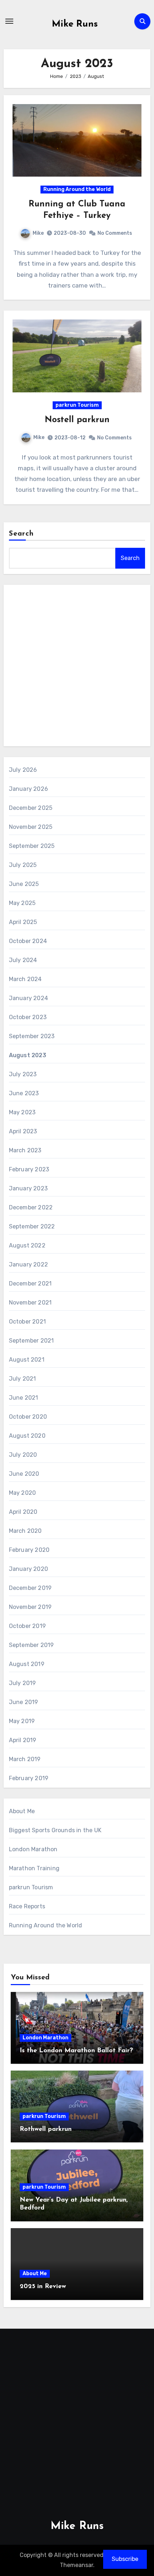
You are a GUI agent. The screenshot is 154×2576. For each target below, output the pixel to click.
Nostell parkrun (77, 420)
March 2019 (25, 1759)
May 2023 (22, 1112)
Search (21, 534)
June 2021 (24, 1398)
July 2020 (23, 1455)
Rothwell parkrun (46, 2129)
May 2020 (23, 1493)
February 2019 (29, 1778)
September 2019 (32, 1645)
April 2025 (23, 922)
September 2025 (32, 846)
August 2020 (27, 1436)
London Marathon (33, 1849)
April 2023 (23, 1131)
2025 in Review (43, 2287)
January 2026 (28, 789)
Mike (38, 233)
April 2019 (23, 1740)
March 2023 (25, 1150)
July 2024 (23, 960)
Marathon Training (34, 1868)
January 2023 (28, 1188)
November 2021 (30, 1303)
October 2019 (27, 1626)
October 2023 (28, 1017)
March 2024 (25, 979)
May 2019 (22, 1721)
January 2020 (28, 1569)
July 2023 (23, 1074)
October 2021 (27, 1322)
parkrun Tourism (77, 405)
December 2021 (30, 1284)
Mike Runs (75, 24)
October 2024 (28, 941)
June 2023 (24, 1093)
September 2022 (32, 1226)
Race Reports (27, 1906)
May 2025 (22, 903)
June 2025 (24, 884)
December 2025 (31, 808)
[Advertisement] (77, 667)
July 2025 (23, 865)
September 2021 (32, 1341)
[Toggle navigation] (9, 21)
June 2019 (24, 1702)
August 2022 (27, 1245)
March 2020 (25, 1531)
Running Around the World (77, 189)
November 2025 (31, 827)
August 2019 (27, 1664)
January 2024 (28, 998)
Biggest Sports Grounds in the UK (55, 1830)
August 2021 (27, 1360)
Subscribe (125, 2559)
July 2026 (23, 770)
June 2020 (24, 1474)
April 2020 (23, 1512)
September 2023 (32, 1036)
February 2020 (29, 1550)
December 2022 (31, 1207)
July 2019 (23, 1683)
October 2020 (28, 1417)
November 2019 (30, 1607)
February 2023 (29, 1169)
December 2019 (30, 1588)
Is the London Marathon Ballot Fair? (76, 2051)
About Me (22, 1811)
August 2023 (28, 1055)
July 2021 (23, 1379)
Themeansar (76, 2565)
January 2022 (28, 1264)
